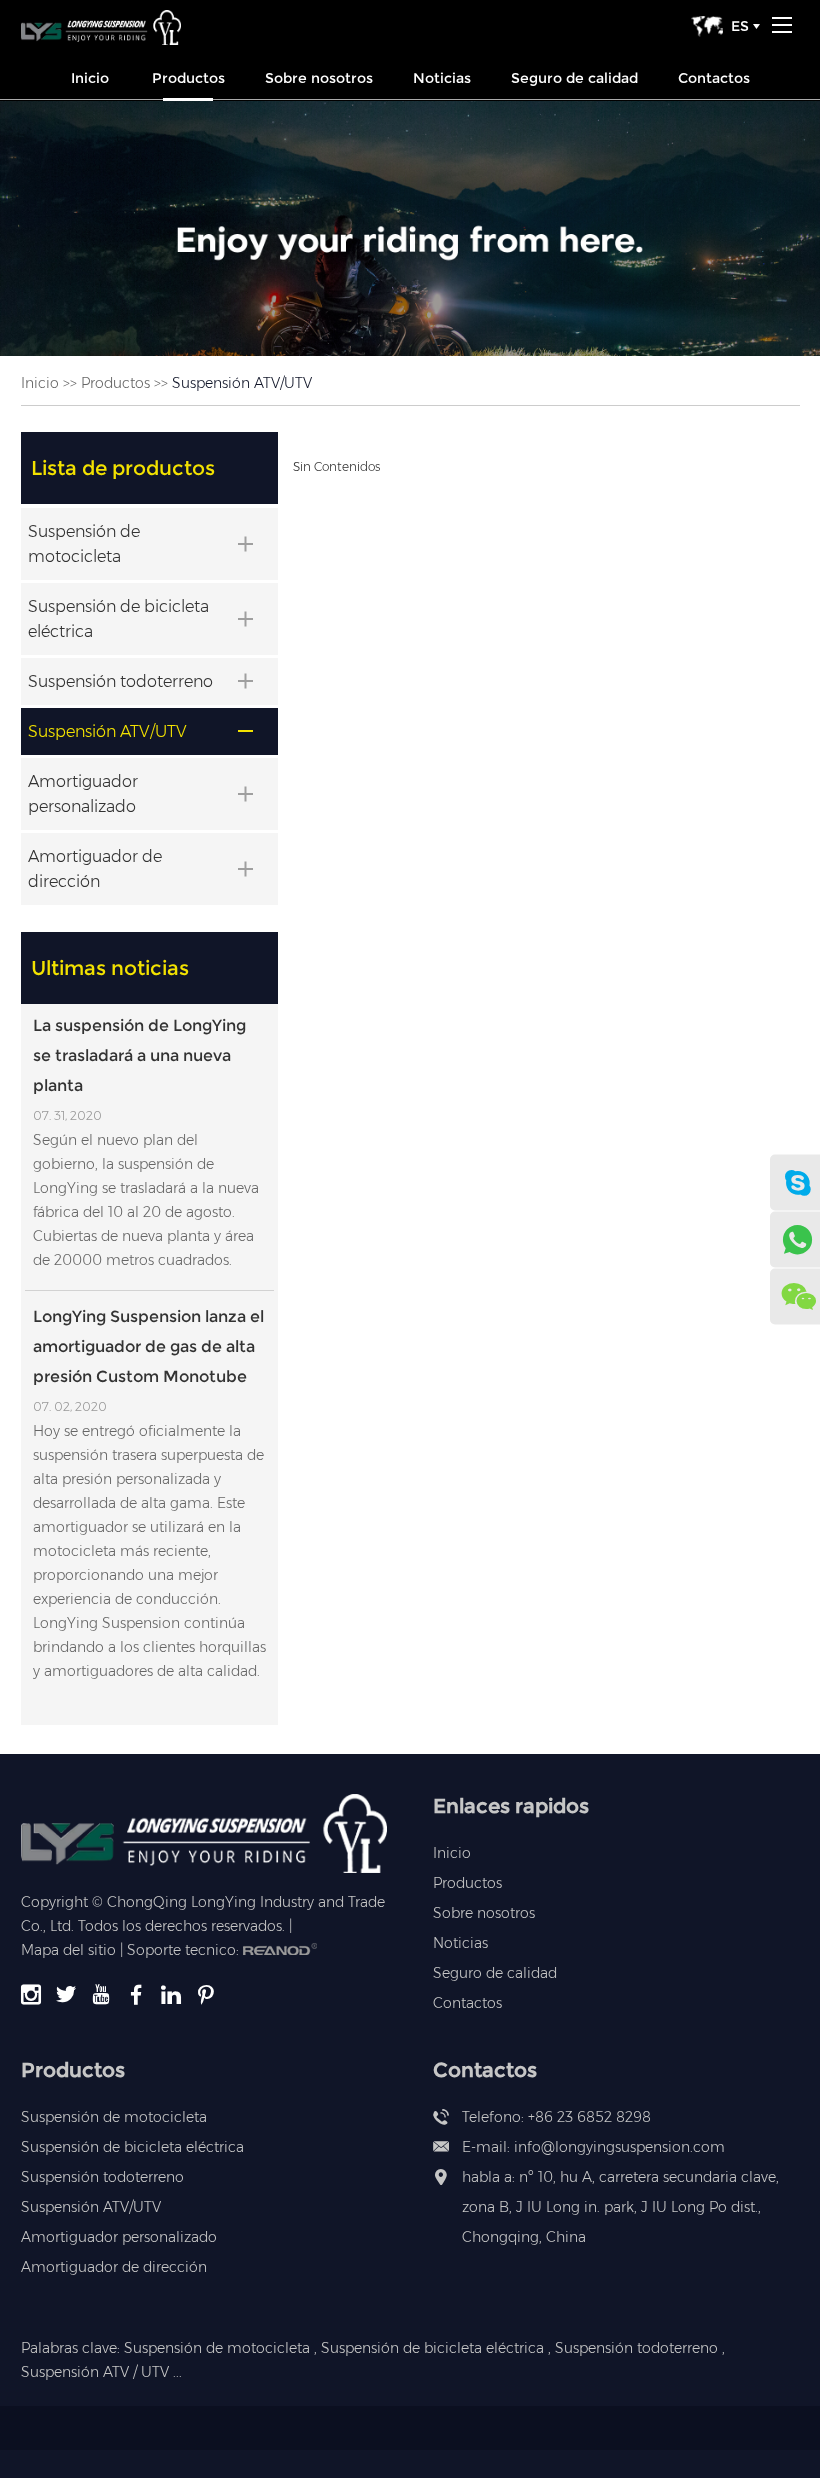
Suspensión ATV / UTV (95, 2372)
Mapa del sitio (68, 1950)
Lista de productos (123, 468)
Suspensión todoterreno (102, 2177)
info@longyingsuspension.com (619, 2147)
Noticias (442, 78)
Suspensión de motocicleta (114, 2117)
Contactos (714, 78)
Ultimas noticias (110, 968)
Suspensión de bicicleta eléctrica (132, 2147)
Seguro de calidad (574, 78)
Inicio (90, 78)
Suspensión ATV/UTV (91, 2207)
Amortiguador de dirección (114, 2267)
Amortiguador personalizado (119, 2237)
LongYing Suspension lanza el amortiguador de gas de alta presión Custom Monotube (148, 1346)
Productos (188, 78)
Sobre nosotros (319, 78)
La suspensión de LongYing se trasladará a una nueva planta (139, 1055)
